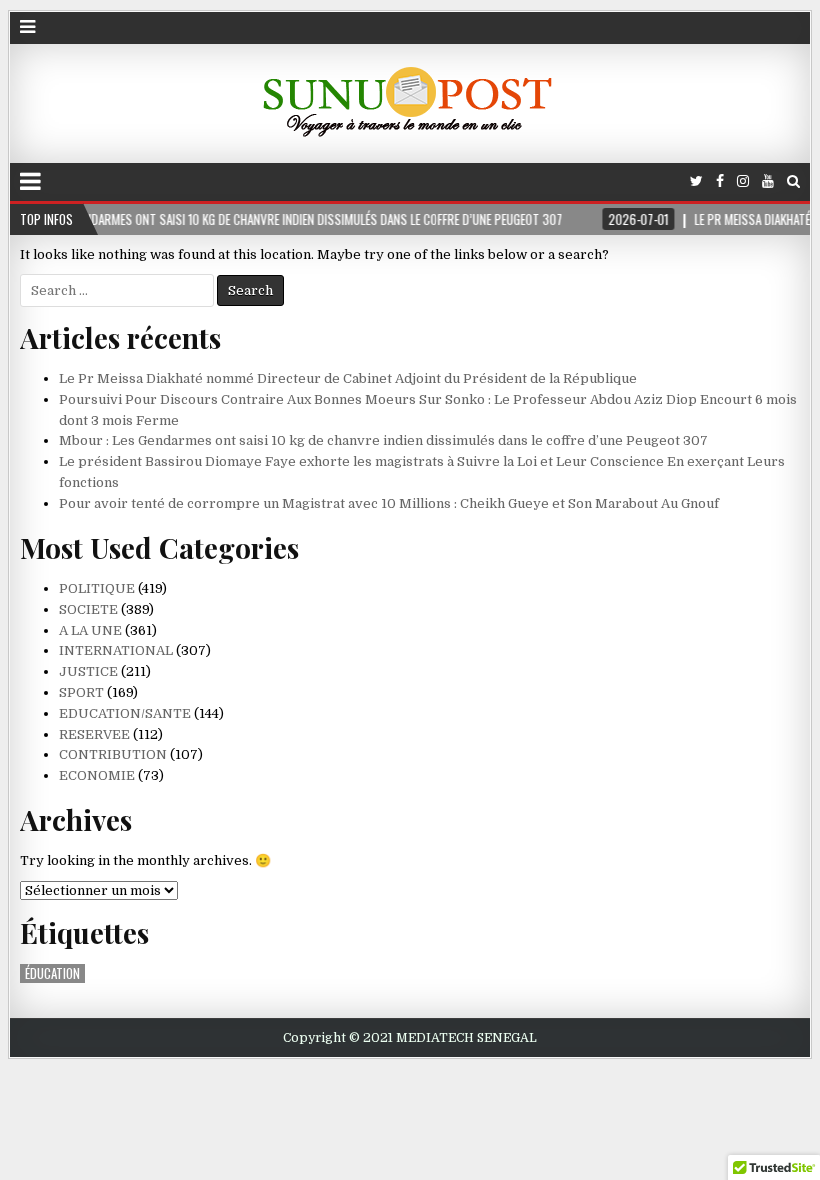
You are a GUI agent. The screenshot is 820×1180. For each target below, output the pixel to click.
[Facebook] (720, 181)
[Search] (793, 181)
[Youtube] (768, 181)
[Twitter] (696, 181)
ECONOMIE (97, 775)
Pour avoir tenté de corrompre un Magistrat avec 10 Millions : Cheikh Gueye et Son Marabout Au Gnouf (389, 503)
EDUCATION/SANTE (125, 713)
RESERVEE (94, 734)
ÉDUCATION (52, 973)
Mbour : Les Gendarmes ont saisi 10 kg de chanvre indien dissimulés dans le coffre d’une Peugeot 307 (383, 440)
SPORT (81, 692)
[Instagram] (743, 181)
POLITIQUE (97, 588)
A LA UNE (90, 630)
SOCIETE (88, 609)
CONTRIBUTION (113, 754)
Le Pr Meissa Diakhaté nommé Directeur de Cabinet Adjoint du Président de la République (348, 378)
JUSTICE (88, 671)
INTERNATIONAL (116, 650)
